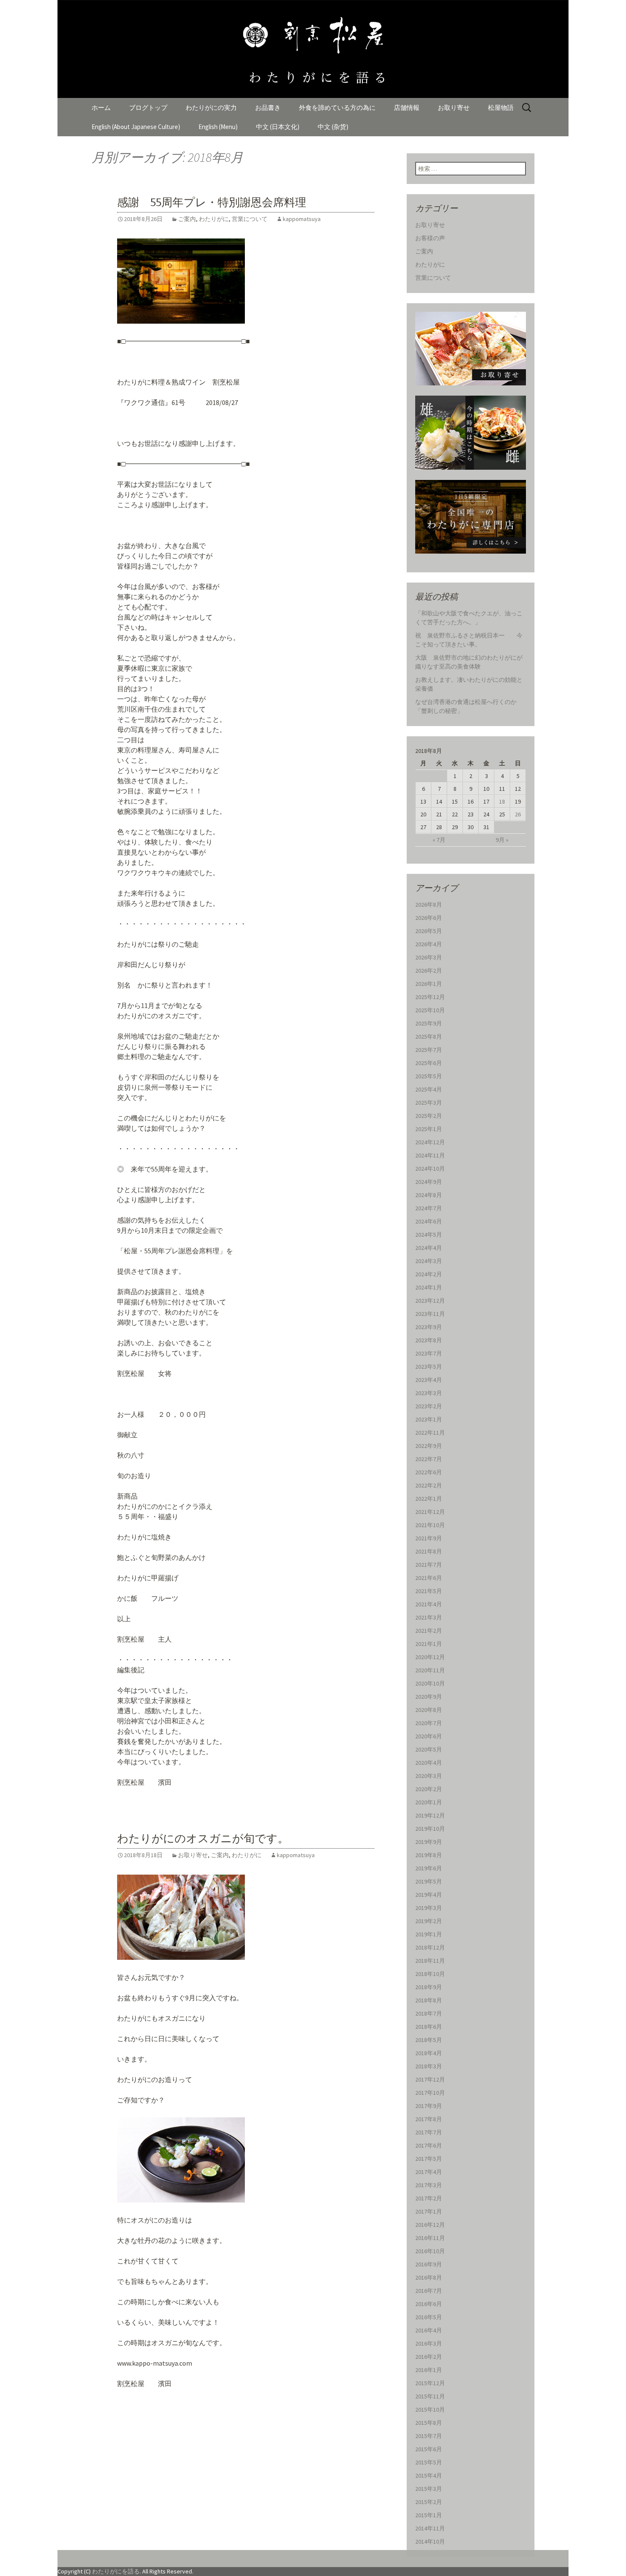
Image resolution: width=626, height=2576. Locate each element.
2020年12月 (430, 1657)
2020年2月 (429, 1789)
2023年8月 (429, 1340)
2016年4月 (429, 2330)
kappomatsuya (302, 219)
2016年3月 (429, 2343)
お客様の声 (430, 238)
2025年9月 (429, 1023)
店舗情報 (407, 108)
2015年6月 (429, 2449)
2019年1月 (429, 1934)
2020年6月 (429, 1736)
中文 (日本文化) (278, 127)
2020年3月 (429, 1776)
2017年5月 (429, 2159)
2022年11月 (430, 1433)
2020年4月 (429, 1763)
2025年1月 (429, 1129)
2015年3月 (429, 2489)
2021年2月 (429, 1631)
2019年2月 (429, 1921)
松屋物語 (501, 108)
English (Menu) (218, 127)
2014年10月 (430, 2542)
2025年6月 (429, 1063)
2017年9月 (429, 2106)
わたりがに (214, 219)
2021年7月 (429, 1565)
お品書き (268, 108)
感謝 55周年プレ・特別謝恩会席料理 (212, 202)
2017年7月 (429, 2132)
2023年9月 (429, 1327)
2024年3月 (429, 1261)
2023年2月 (429, 1406)
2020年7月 (429, 1723)
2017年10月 (430, 2093)
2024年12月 (430, 1142)
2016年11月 (430, 2238)
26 (518, 814)
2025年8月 (429, 1037)
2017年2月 (429, 2198)
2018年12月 (430, 1947)
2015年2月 (429, 2502)
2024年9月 (429, 1182)
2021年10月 (430, 1525)
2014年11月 (430, 2528)
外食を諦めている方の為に (337, 108)
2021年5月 (429, 1591)
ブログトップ (148, 108)
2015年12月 (430, 2383)
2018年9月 (429, 1987)
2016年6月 (429, 2304)
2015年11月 (430, 2396)
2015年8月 (429, 2423)
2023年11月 (430, 1314)
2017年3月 (429, 2185)
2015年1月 (429, 2515)
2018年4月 (429, 2053)
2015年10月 (430, 2409)
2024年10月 (430, 1169)
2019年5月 (429, 1881)
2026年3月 (429, 957)
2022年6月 (429, 1472)
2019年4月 (429, 1895)
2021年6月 (429, 1578)
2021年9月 (429, 1538)
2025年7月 (429, 1050)
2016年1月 (429, 2370)
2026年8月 (429, 905)
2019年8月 (429, 1855)
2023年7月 (429, 1353)
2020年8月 (429, 1710)
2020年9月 (429, 1697)
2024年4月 (429, 1248)
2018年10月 (430, 1974)
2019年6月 (429, 1868)
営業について (250, 219)
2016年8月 (429, 2277)
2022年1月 (429, 1499)
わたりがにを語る (116, 2571)
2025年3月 (429, 1103)
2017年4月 (429, 2172)
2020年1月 (429, 1802)
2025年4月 (429, 1089)
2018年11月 (430, 1961)
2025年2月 (429, 1116)
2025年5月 (429, 1076)
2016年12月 (430, 2225)
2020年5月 (429, 1749)
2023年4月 (429, 1380)
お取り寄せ (454, 108)
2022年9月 (429, 1446)
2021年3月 (429, 1617)
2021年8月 (429, 1551)
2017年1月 (429, 2211)
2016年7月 (429, 2291)
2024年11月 (430, 1155)
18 (502, 801)
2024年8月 (429, 1195)
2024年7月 (429, 1208)
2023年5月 (429, 1367)
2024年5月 (429, 1235)
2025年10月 (430, 1010)
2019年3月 (429, 1908)
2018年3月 (429, 2066)
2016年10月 (430, 2251)
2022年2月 (429, 1485)
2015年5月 (429, 2462)
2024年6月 (429, 1221)
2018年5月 (429, 2040)
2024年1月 (429, 1287)
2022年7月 (429, 1459)
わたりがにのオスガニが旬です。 (203, 1839)
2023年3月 (429, 1393)
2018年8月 (429, 2000)
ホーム (101, 108)
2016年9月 (429, 2264)
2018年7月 (429, 2013)
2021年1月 (429, 1644)
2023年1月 (429, 1419)
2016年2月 (429, 2357)
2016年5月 (429, 2317)
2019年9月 (429, 1842)
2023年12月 (430, 1301)
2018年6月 (429, 2027)
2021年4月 (429, 1604)
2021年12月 (430, 1512)
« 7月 (439, 840)
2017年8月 (429, 2119)
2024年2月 (429, 1274)
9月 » (502, 840)
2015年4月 (429, 2475)
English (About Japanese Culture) (136, 127)
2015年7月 (429, 2436)
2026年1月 (429, 984)
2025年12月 (430, 997)
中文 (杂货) (333, 127)
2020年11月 (430, 1670)
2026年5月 (429, 931)
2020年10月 (430, 1683)
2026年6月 (429, 918)
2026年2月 (429, 971)
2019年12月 (430, 1815)
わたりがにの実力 (211, 108)
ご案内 (187, 219)
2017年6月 (429, 2145)
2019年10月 (430, 1829)
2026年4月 (429, 944)
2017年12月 (430, 2079)
